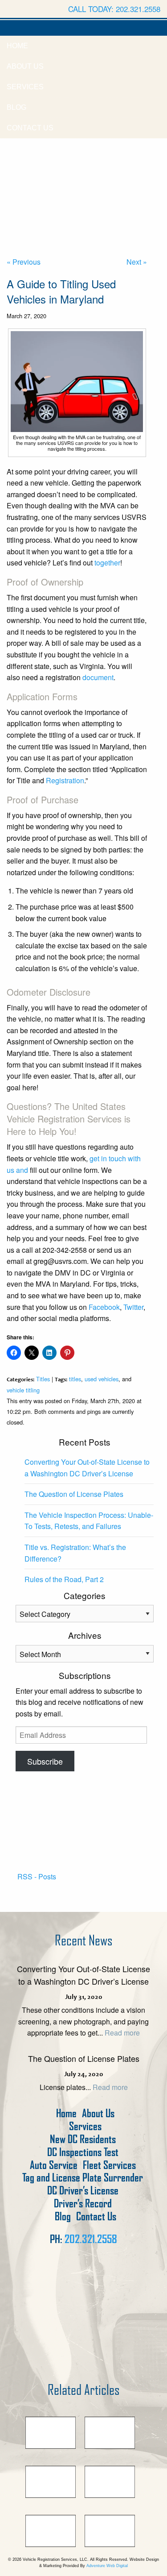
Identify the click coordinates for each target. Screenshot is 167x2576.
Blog (16, 107)
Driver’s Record (83, 2204)
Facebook (103, 1307)
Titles (43, 1379)
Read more (122, 2033)
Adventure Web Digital (107, 2566)
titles (75, 1379)
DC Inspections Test (83, 2152)
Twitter (132, 1307)
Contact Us (30, 128)
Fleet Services (109, 2165)
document (98, 677)
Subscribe (45, 1761)
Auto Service (54, 2165)
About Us (25, 66)
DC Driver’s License (83, 2191)
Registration (65, 780)
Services (25, 87)
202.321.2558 (91, 2239)
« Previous (24, 262)
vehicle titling (23, 1390)
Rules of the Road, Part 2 (64, 1579)
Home (17, 46)
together (107, 563)
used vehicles (102, 1379)
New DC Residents (83, 2139)
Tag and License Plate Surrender (83, 2178)
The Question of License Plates (74, 1494)
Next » (137, 262)
